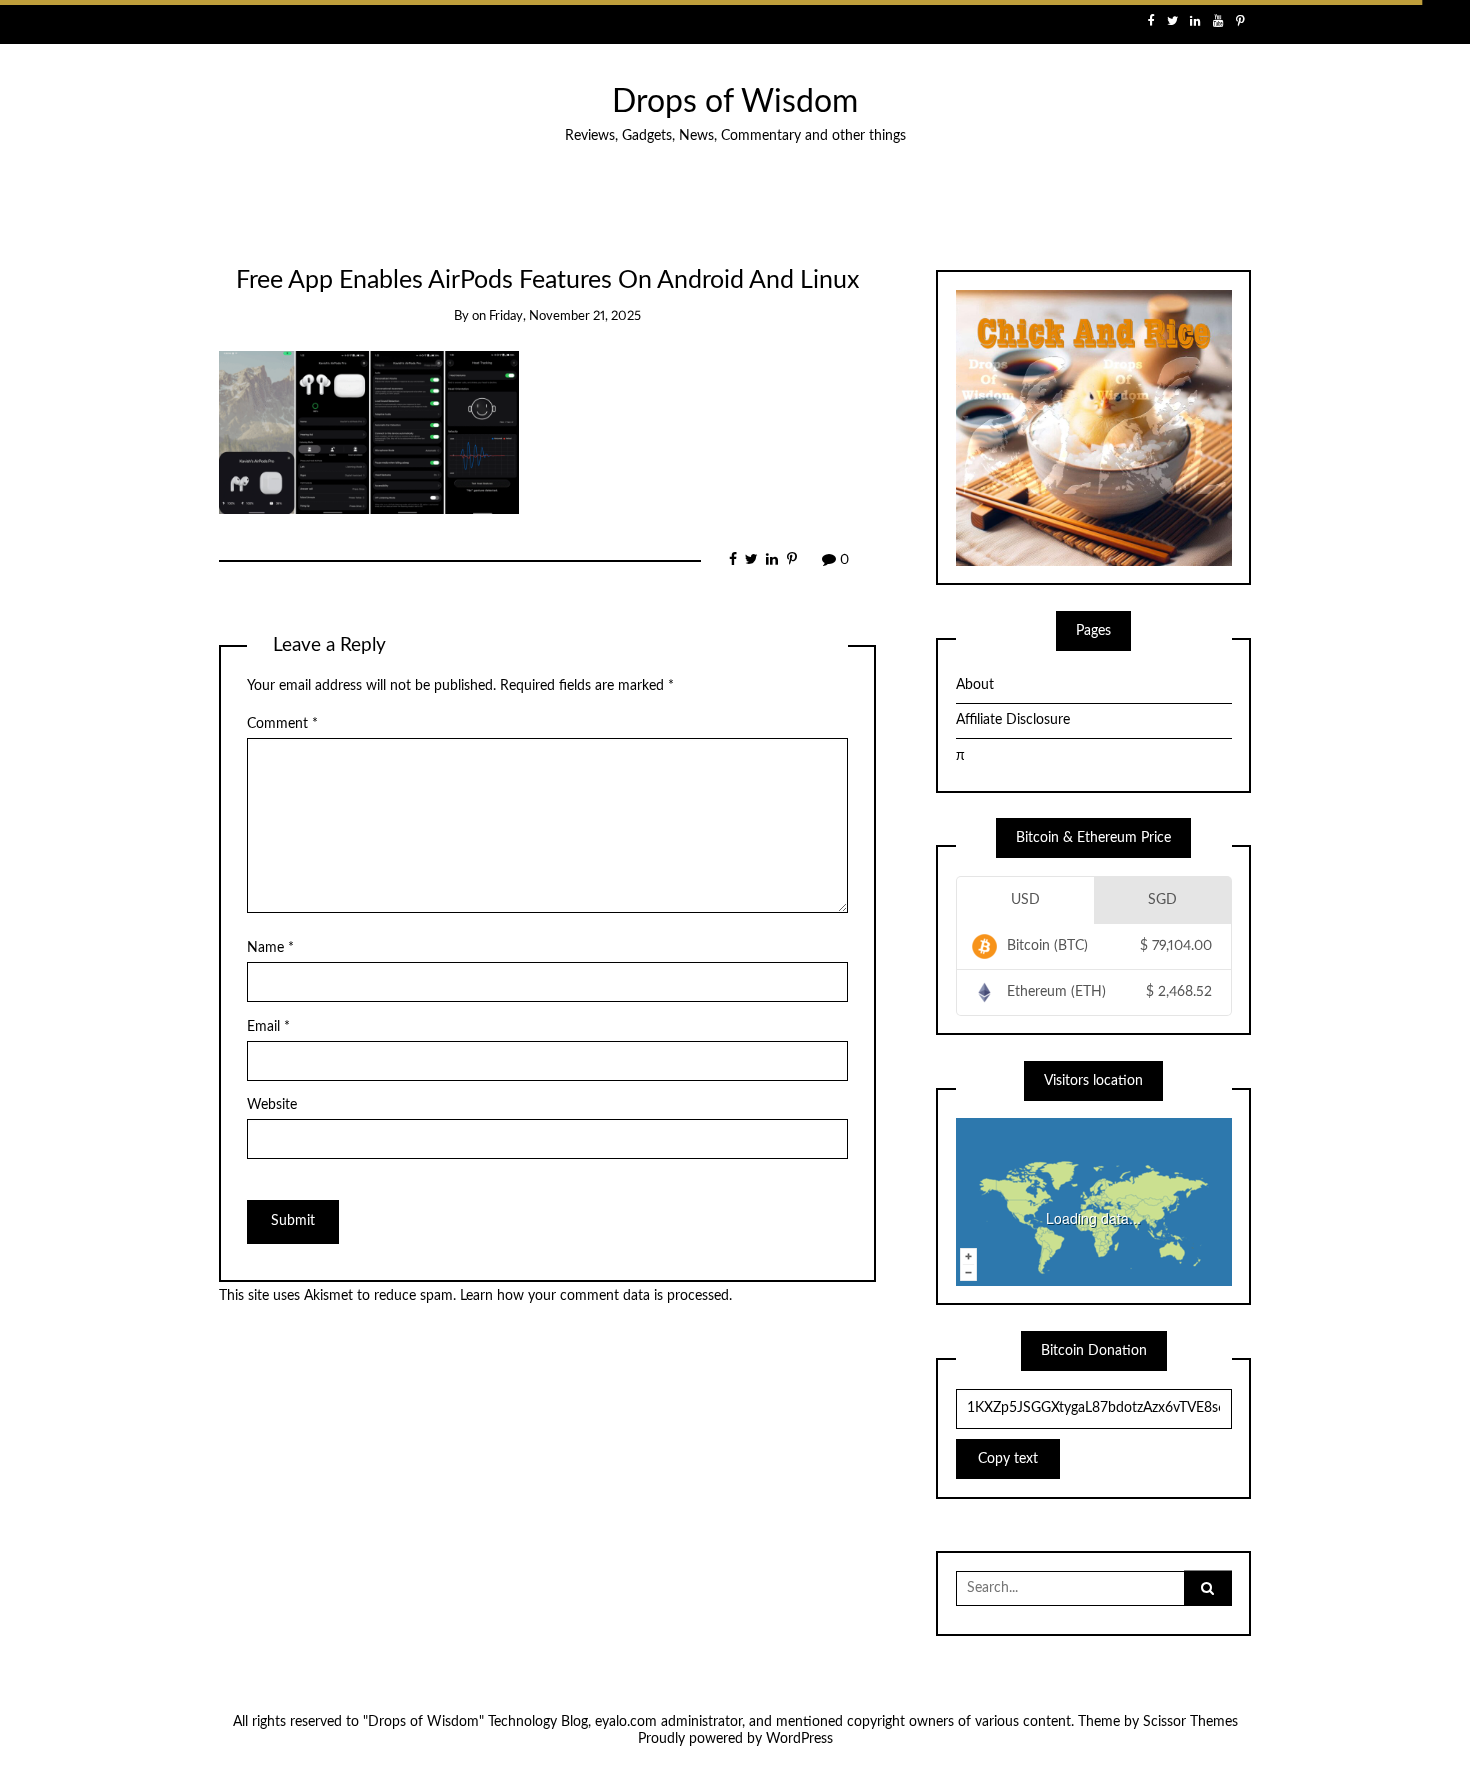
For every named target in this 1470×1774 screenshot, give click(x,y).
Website (272, 1105)
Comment (282, 724)
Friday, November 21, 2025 (565, 316)
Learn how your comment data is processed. (596, 1296)
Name (270, 948)
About (975, 685)
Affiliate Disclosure (1013, 720)
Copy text (1008, 1459)
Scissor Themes (1190, 1722)
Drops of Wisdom (735, 102)
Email (268, 1027)
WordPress (799, 1739)
